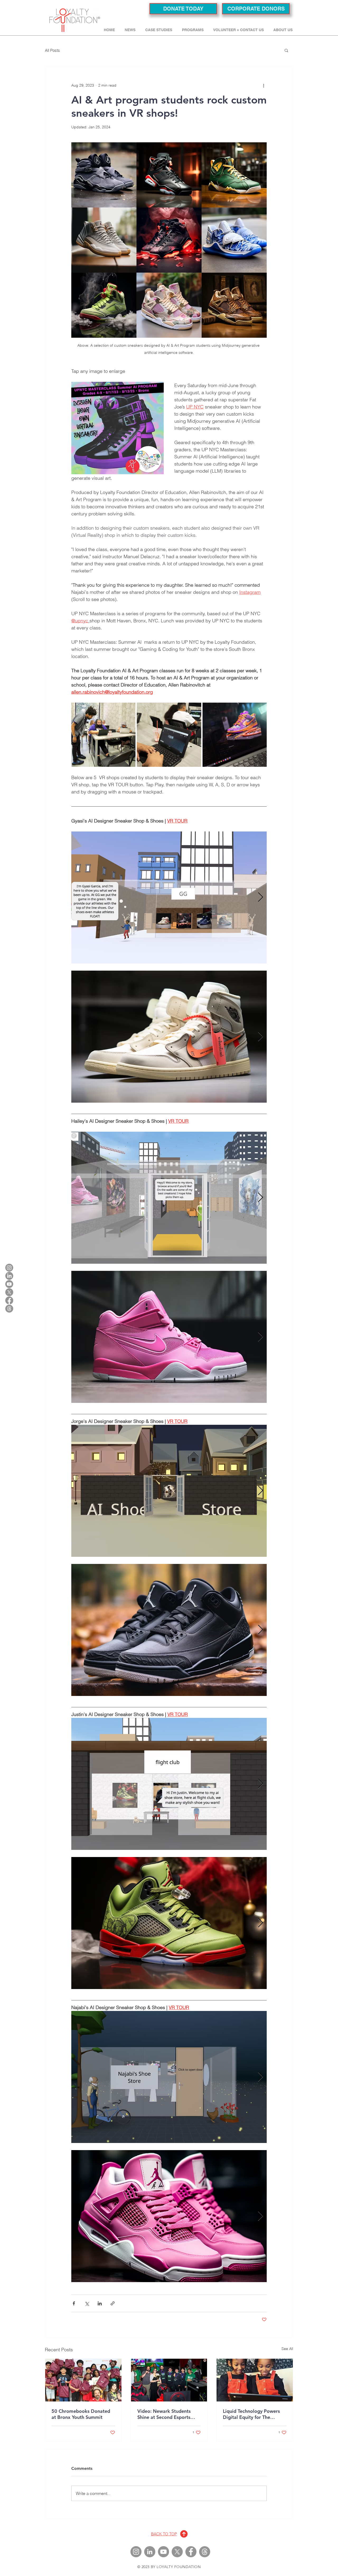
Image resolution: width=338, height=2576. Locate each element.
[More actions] (264, 85)
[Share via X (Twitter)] (87, 2303)
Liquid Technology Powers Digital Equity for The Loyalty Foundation (251, 2414)
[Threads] (9, 1309)
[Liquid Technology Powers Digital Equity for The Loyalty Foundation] (255, 2380)
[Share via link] (113, 2303)
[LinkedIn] (9, 1276)
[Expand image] (103, 735)
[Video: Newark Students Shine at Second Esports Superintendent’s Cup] (169, 2380)
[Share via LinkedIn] (100, 2303)
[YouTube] (163, 2552)
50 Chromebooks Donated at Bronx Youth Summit (81, 2414)
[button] (160, 30)
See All (287, 2349)
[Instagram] (9, 1268)
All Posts (52, 50)
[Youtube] (9, 1284)
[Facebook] (9, 1300)
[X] (9, 1292)
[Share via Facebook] (74, 2303)
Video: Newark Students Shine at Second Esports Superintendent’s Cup (164, 2414)
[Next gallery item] (260, 898)
